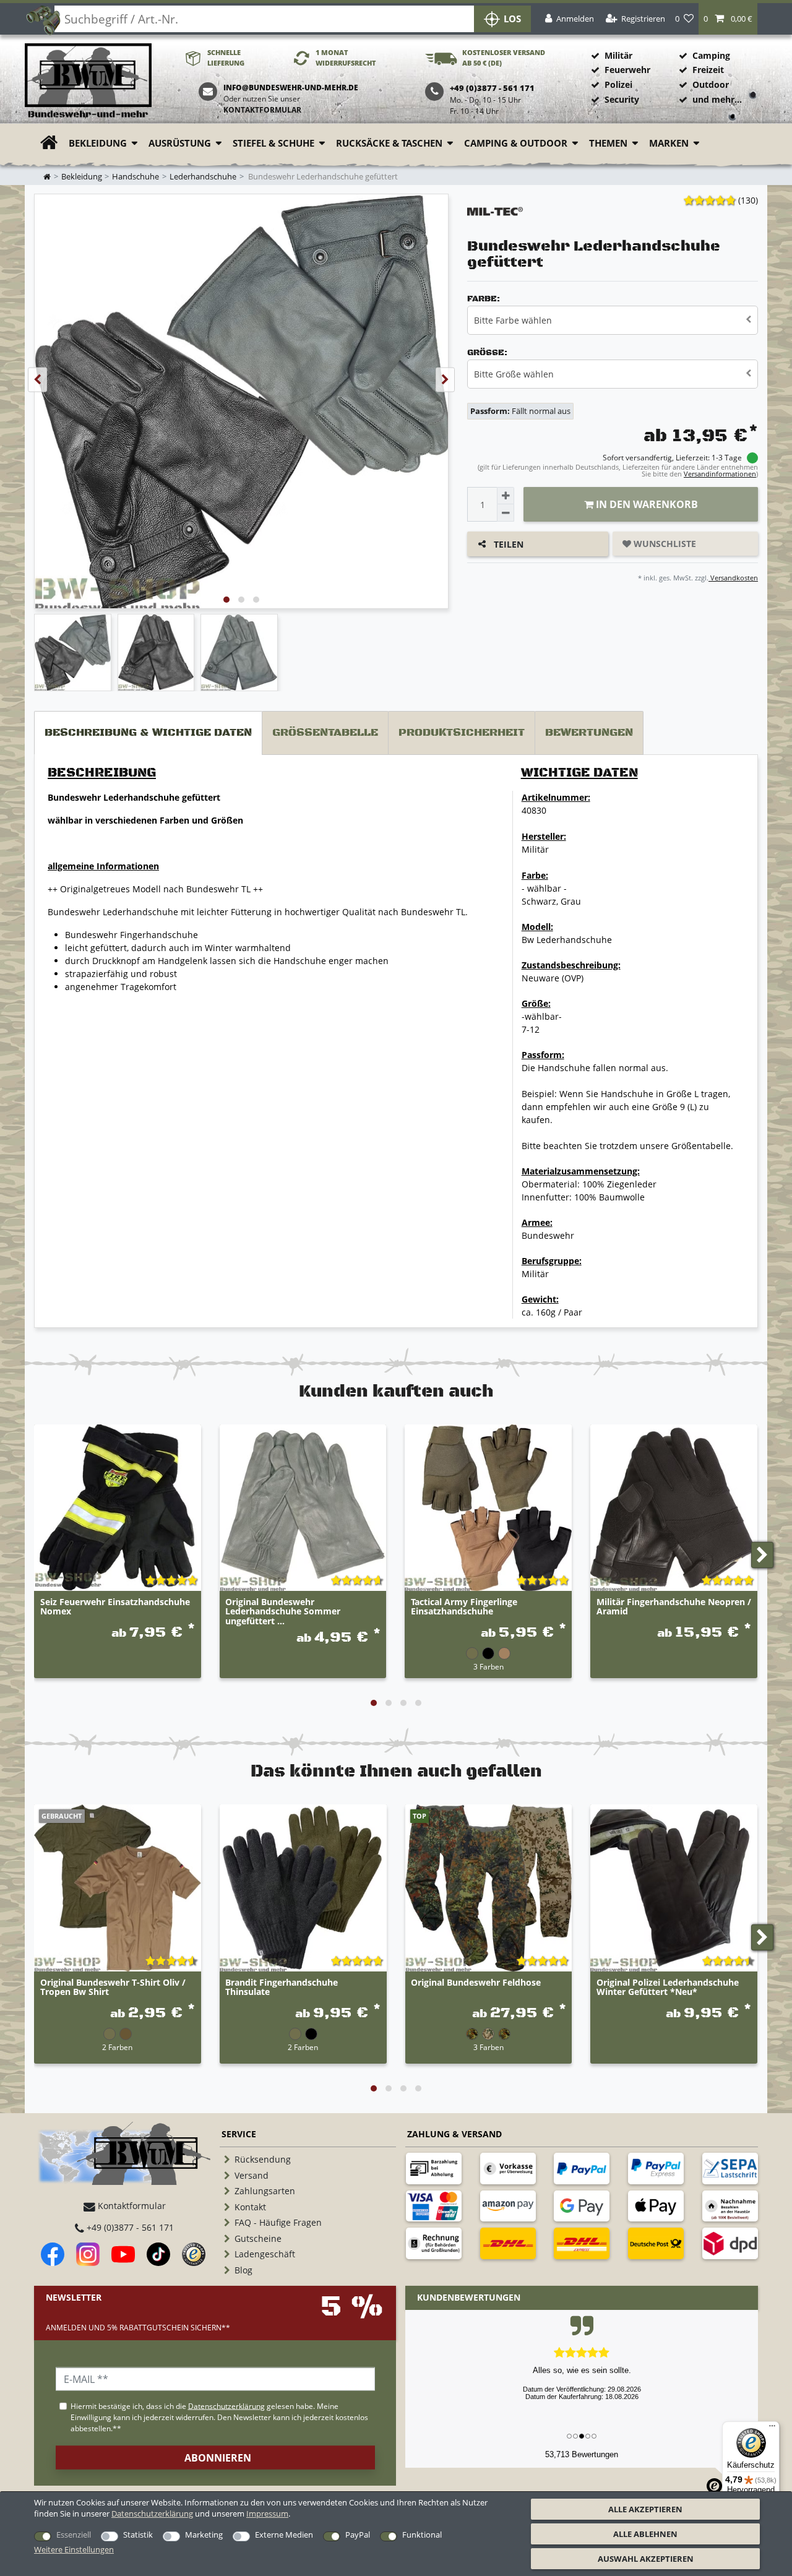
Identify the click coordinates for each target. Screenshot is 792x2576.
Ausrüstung (180, 143)
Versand (252, 2175)
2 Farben (117, 2047)
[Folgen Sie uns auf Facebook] (53, 2254)
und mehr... (717, 99)
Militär (618, 55)
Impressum (267, 2514)
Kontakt (250, 2207)
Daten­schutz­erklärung (152, 2514)
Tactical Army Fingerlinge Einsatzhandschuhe (464, 1607)
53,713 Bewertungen (582, 2454)
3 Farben (489, 1666)
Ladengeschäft (265, 2254)
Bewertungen (589, 733)
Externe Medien (284, 2535)
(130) (748, 200)
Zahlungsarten (265, 2191)
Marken (669, 143)
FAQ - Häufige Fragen (278, 2222)
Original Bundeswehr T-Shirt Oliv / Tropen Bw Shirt (113, 1988)
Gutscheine (258, 2238)
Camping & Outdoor (516, 143)
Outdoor (711, 84)
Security (622, 99)
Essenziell (74, 2535)
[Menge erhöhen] (506, 496)
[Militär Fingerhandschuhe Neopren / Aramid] (674, 1508)
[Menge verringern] (506, 513)
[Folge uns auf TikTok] (158, 2254)
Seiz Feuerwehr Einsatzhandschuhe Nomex (115, 1607)
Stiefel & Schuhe (273, 143)
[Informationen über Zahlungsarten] (434, 2168)
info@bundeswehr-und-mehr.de (291, 88)
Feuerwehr (627, 70)
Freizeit (708, 70)
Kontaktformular (262, 110)
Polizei (618, 84)
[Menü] (772, 2429)
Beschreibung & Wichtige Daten (148, 733)
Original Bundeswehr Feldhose (476, 1983)
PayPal (358, 2535)
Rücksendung (263, 2159)
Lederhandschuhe (203, 177)
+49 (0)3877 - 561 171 (129, 2227)
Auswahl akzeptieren (646, 2559)
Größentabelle (325, 733)
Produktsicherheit (462, 733)
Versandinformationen (720, 474)
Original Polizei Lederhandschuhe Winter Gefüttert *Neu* (668, 1988)
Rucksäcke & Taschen (389, 143)
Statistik (138, 2535)
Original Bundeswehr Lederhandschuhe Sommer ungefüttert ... (283, 1611)
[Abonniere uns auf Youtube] (123, 2254)
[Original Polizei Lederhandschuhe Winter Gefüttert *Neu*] (674, 1888)
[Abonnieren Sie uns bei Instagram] (88, 2254)
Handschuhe (136, 177)
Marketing (204, 2535)
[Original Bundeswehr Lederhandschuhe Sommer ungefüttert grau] (303, 1508)
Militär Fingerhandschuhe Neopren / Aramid (674, 1607)
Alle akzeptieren (645, 2509)
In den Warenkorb (646, 504)
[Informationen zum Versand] (508, 2243)
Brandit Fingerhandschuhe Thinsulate (282, 1988)
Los (512, 19)
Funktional (422, 2535)
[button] (728, 19)
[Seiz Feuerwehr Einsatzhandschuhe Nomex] (118, 1508)
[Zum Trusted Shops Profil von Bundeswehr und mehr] (194, 2254)
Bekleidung (98, 143)
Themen (608, 143)
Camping (711, 55)
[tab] (148, 733)
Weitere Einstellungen (74, 2549)
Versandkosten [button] (733, 578)
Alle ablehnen (645, 2534)
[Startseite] (88, 81)
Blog (243, 2270)
